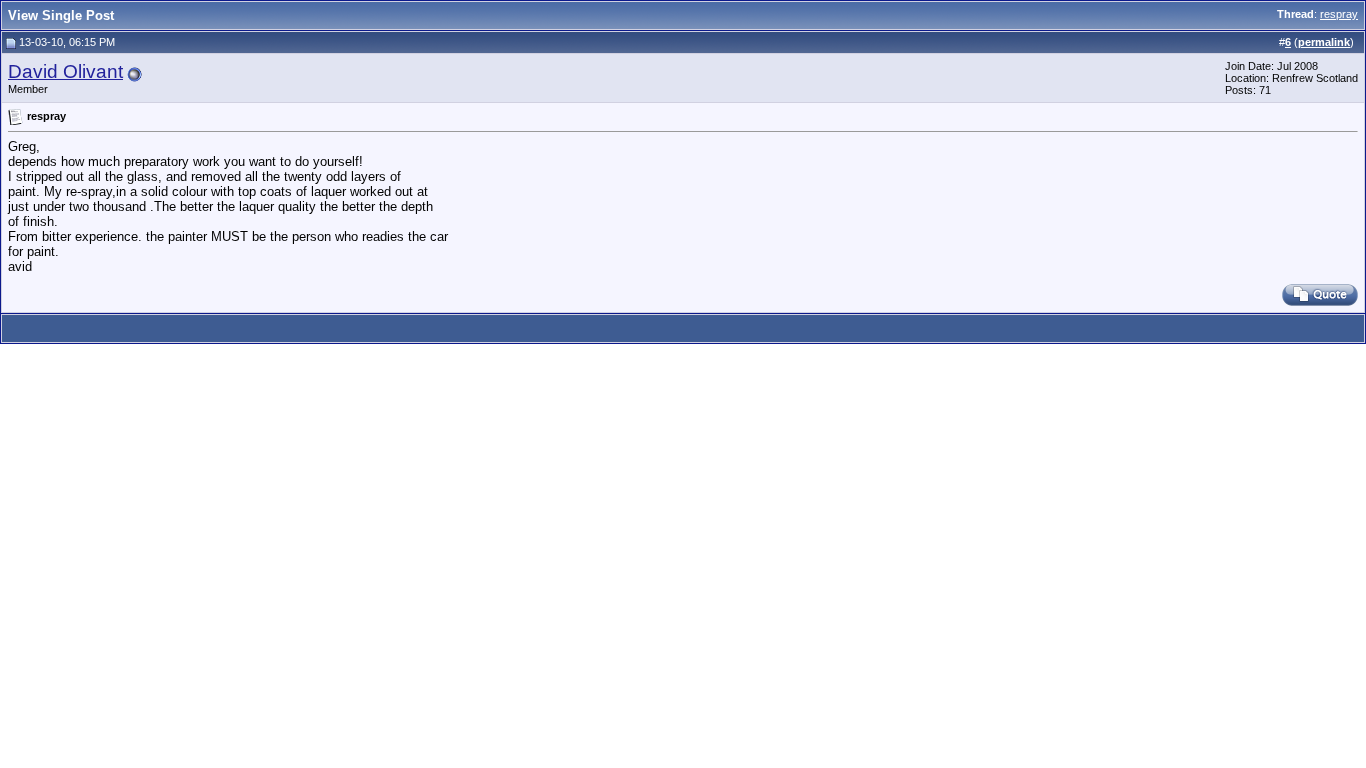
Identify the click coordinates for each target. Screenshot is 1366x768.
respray (1339, 14)
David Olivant (65, 71)
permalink (1324, 42)
